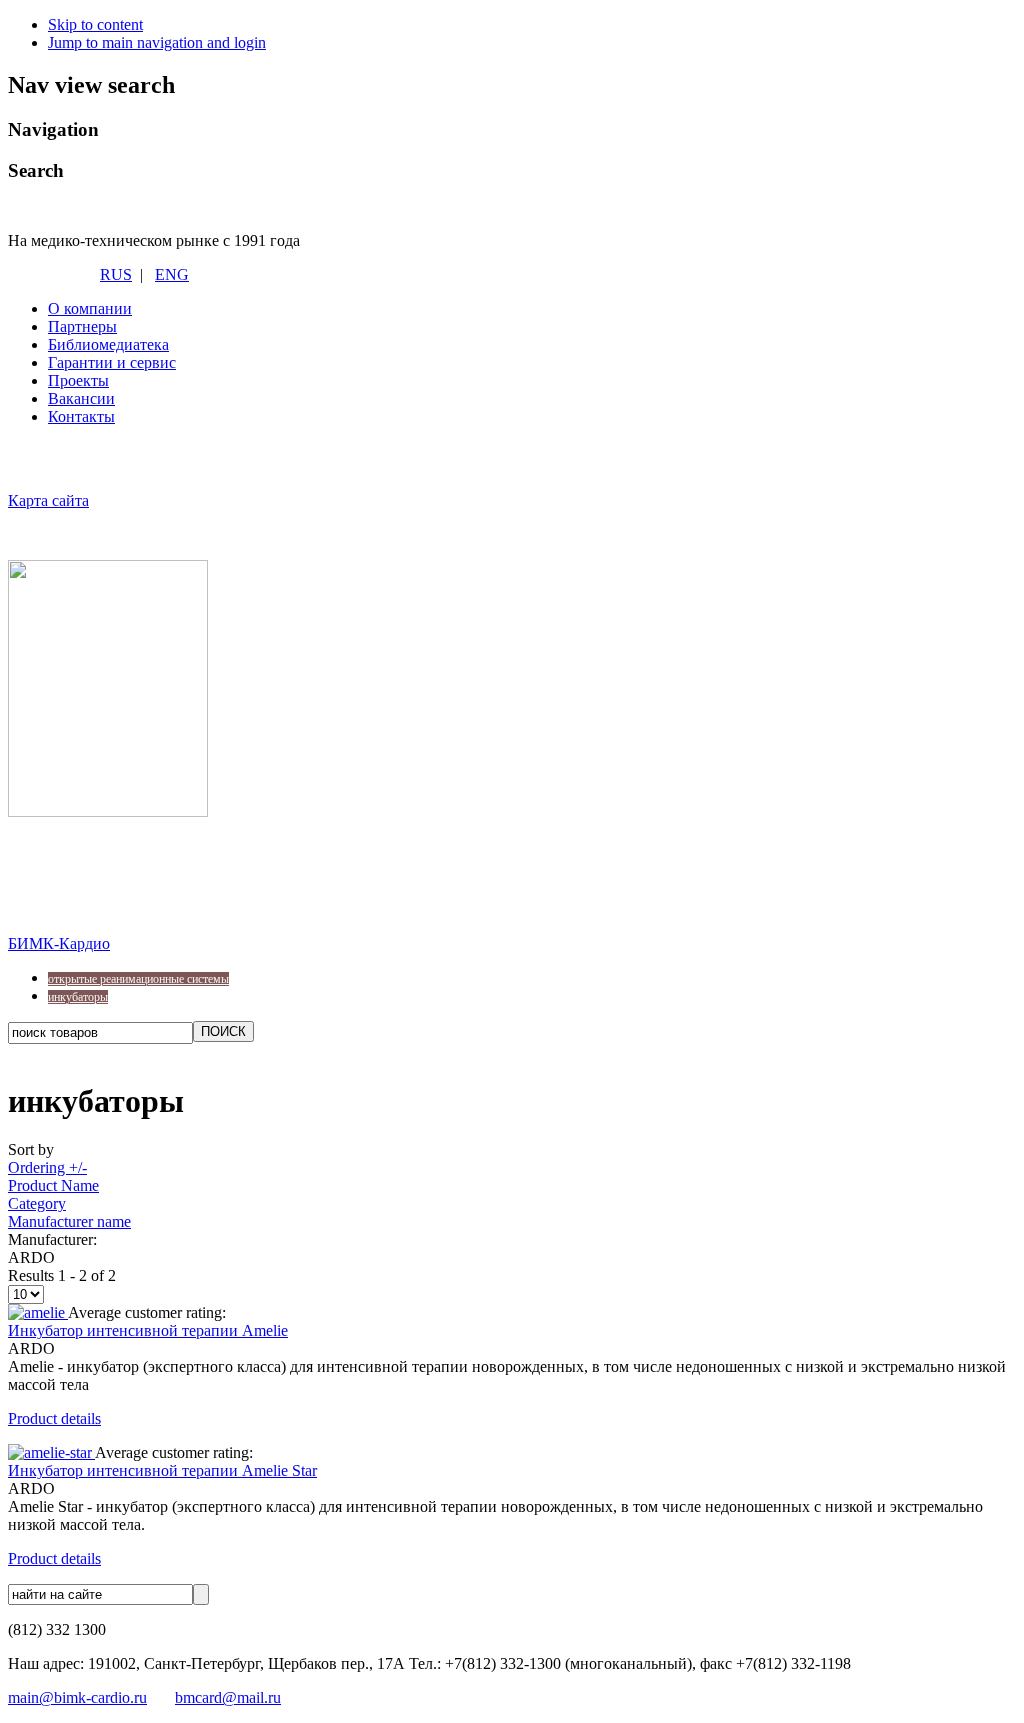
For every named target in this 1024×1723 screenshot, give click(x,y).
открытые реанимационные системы (138, 979)
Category (37, 1203)
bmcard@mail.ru (228, 1697)
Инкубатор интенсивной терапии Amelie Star (162, 1470)
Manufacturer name (69, 1221)
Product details (54, 1418)
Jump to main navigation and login (157, 42)
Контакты (81, 416)
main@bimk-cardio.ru (77, 1697)
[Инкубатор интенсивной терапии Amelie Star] (51, 1452)
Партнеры (82, 326)
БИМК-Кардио (59, 943)
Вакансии (81, 398)
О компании (90, 308)
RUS (116, 274)
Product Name (53, 1185)
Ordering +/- (47, 1167)
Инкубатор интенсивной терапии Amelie (148, 1330)
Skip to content (95, 24)
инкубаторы (78, 997)
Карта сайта (48, 500)
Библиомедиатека (108, 344)
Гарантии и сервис (112, 362)
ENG (172, 274)
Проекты (78, 380)
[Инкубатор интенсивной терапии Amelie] (38, 1312)
